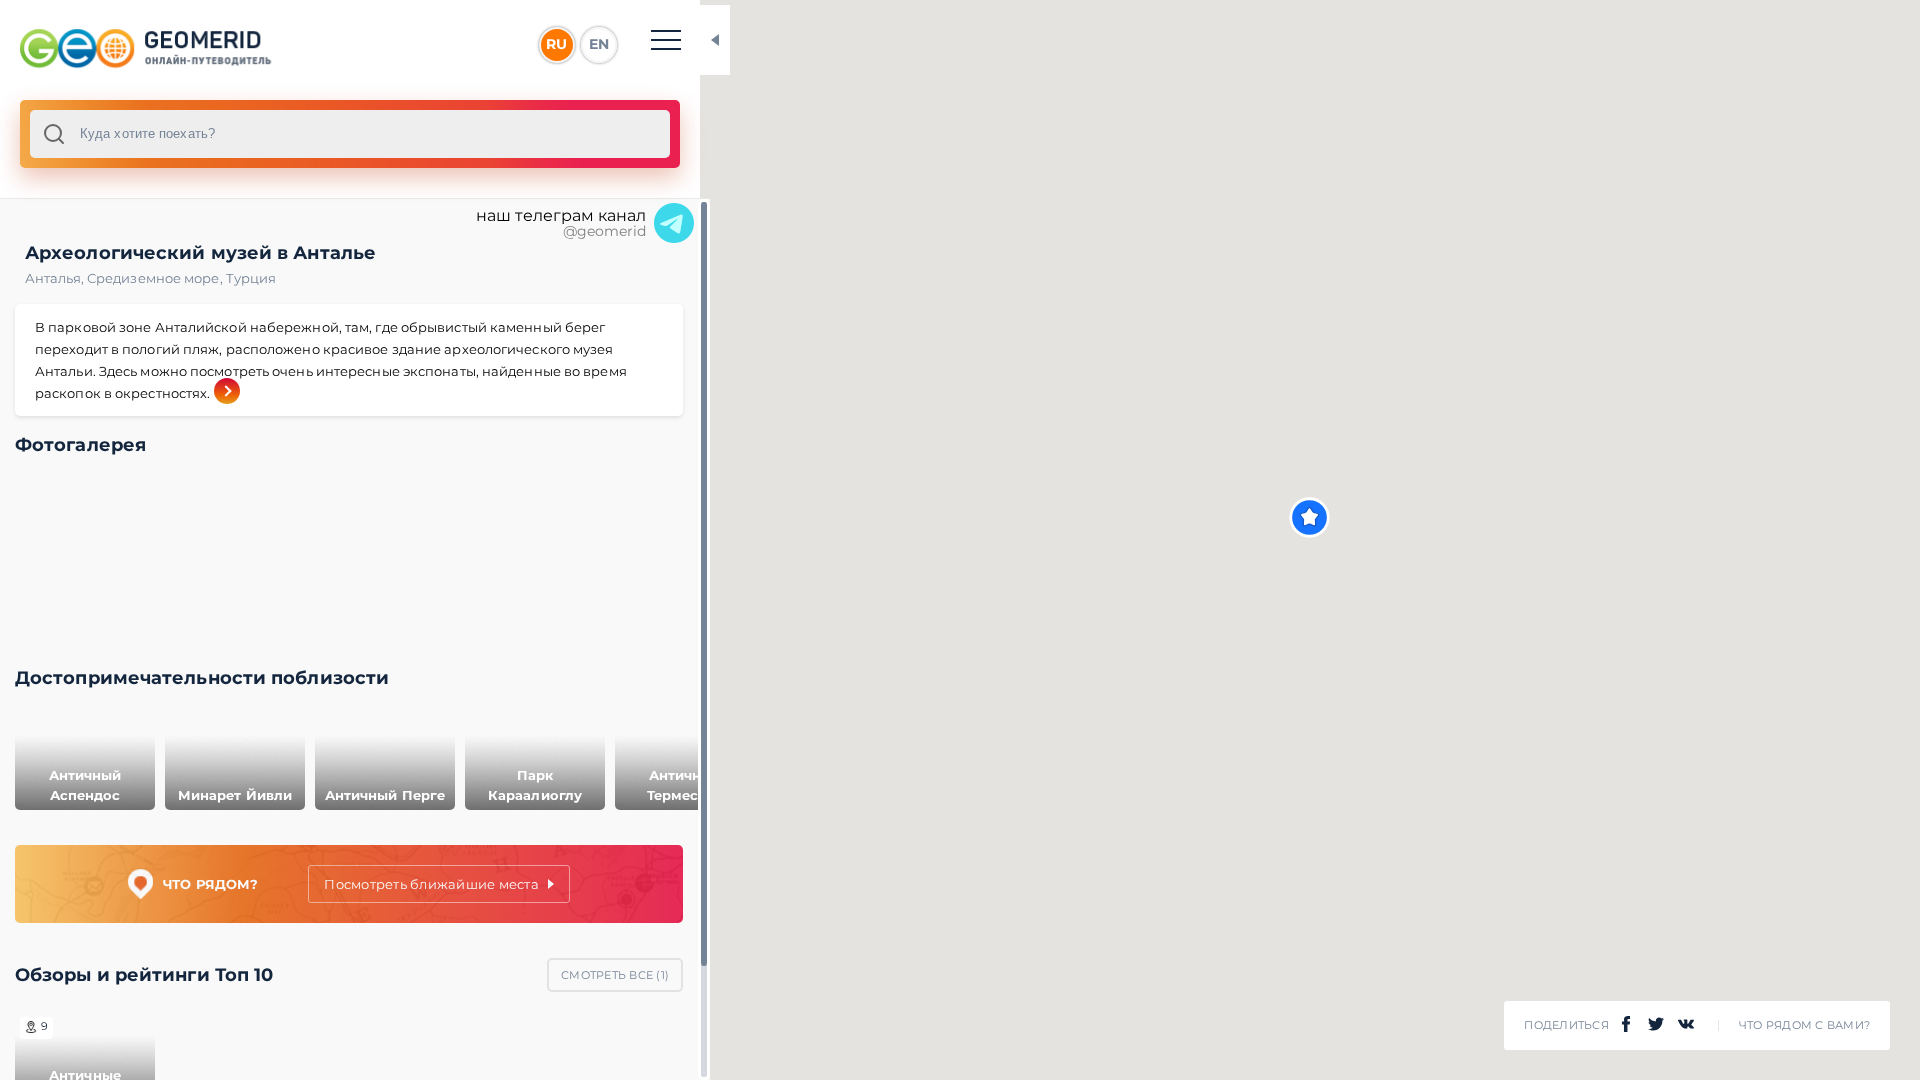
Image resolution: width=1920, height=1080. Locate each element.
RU (556, 44)
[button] (1309, 517)
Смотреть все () (615, 975)
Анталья (56, 278)
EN (599, 44)
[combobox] (350, 134)
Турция (251, 278)
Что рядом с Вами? (1804, 1025)
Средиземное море (156, 278)
